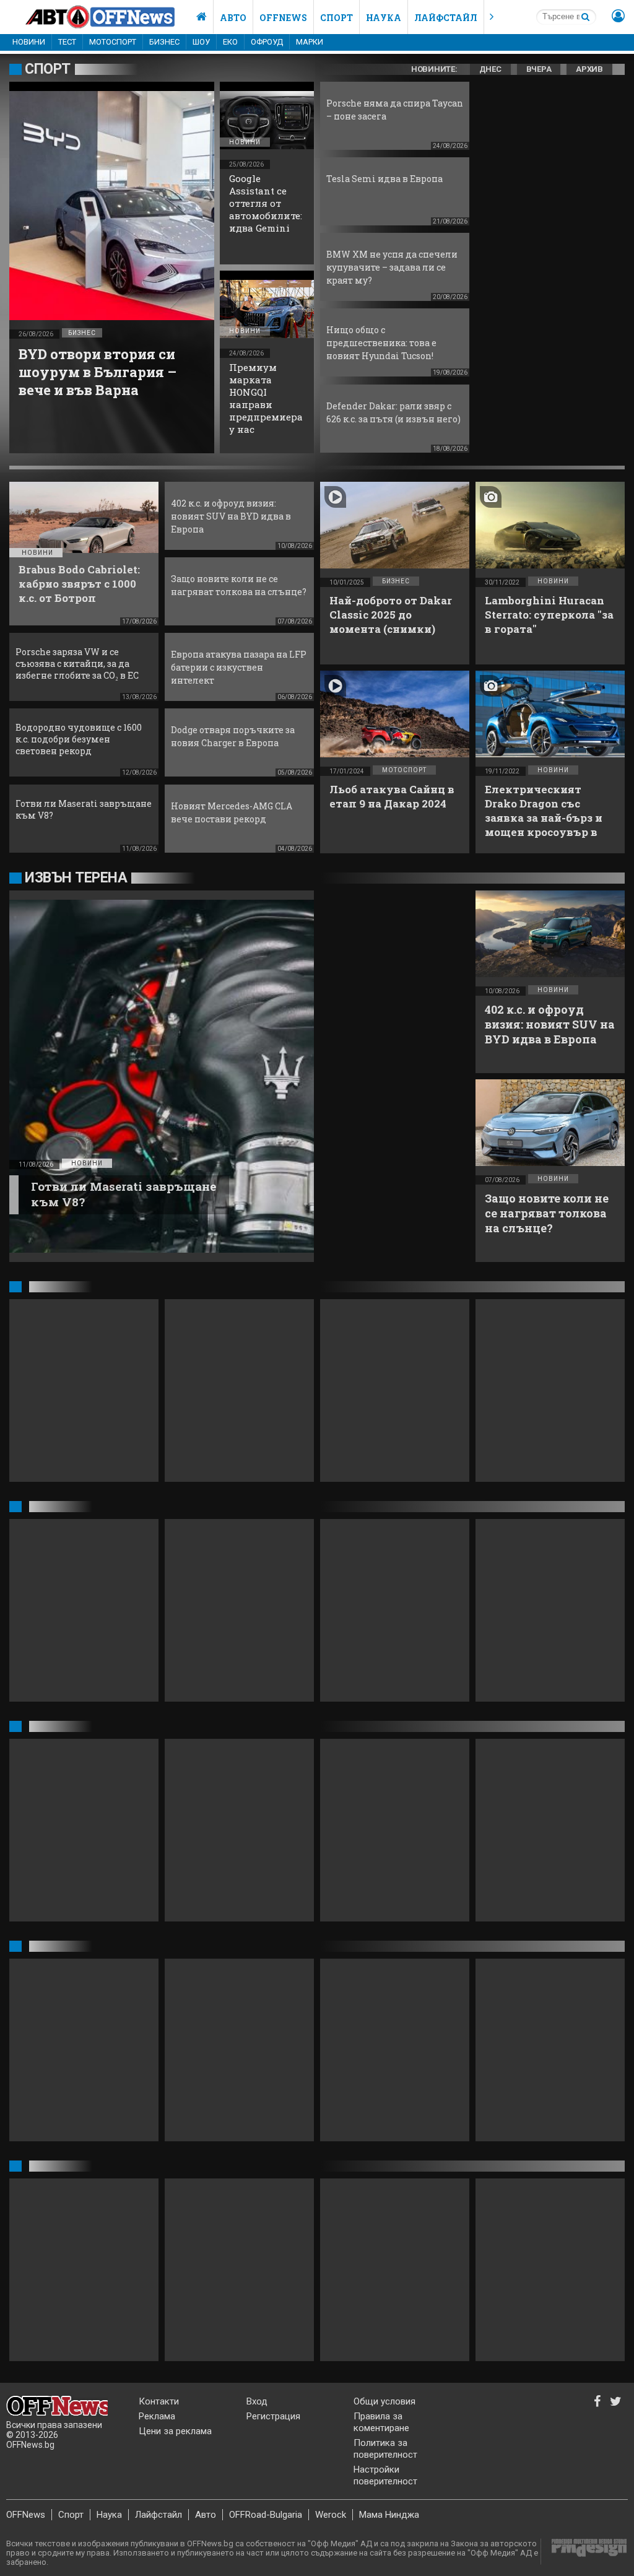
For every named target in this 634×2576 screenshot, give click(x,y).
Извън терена (76, 878)
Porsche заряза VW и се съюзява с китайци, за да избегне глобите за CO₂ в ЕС (77, 664)
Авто (233, 18)
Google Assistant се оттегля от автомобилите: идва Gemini (266, 203)
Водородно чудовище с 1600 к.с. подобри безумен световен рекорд (79, 739)
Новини (29, 42)
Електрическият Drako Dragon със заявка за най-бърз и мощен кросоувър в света (544, 818)
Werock (331, 2515)
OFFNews (26, 2515)
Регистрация (273, 2416)
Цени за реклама (175, 2431)
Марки (310, 42)
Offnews (283, 18)
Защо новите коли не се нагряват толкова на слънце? (547, 1213)
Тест (67, 42)
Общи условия (384, 2401)
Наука (384, 18)
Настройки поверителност (385, 2475)
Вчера (539, 69)
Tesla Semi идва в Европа (384, 179)
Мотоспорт (113, 42)
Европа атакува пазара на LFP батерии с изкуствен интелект (239, 667)
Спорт (337, 18)
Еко (230, 42)
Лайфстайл (446, 18)
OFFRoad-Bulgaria (266, 2515)
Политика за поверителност (385, 2449)
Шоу (201, 42)
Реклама (157, 2416)
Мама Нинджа (389, 2515)
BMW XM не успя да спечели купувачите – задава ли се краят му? (392, 267)
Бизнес (164, 42)
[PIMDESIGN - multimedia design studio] (584, 2552)
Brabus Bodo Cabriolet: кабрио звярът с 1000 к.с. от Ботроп (79, 584)
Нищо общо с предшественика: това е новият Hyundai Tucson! (381, 343)
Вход (257, 2401)
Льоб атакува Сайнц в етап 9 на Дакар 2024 (392, 796)
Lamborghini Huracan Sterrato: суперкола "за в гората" (549, 615)
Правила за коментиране (381, 2422)
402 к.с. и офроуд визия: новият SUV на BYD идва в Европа (231, 516)
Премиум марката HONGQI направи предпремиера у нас (266, 398)
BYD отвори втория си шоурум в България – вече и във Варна (98, 372)
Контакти (159, 2401)
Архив (589, 69)
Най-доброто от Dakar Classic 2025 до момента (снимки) (391, 615)
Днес (490, 69)
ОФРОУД (267, 42)
